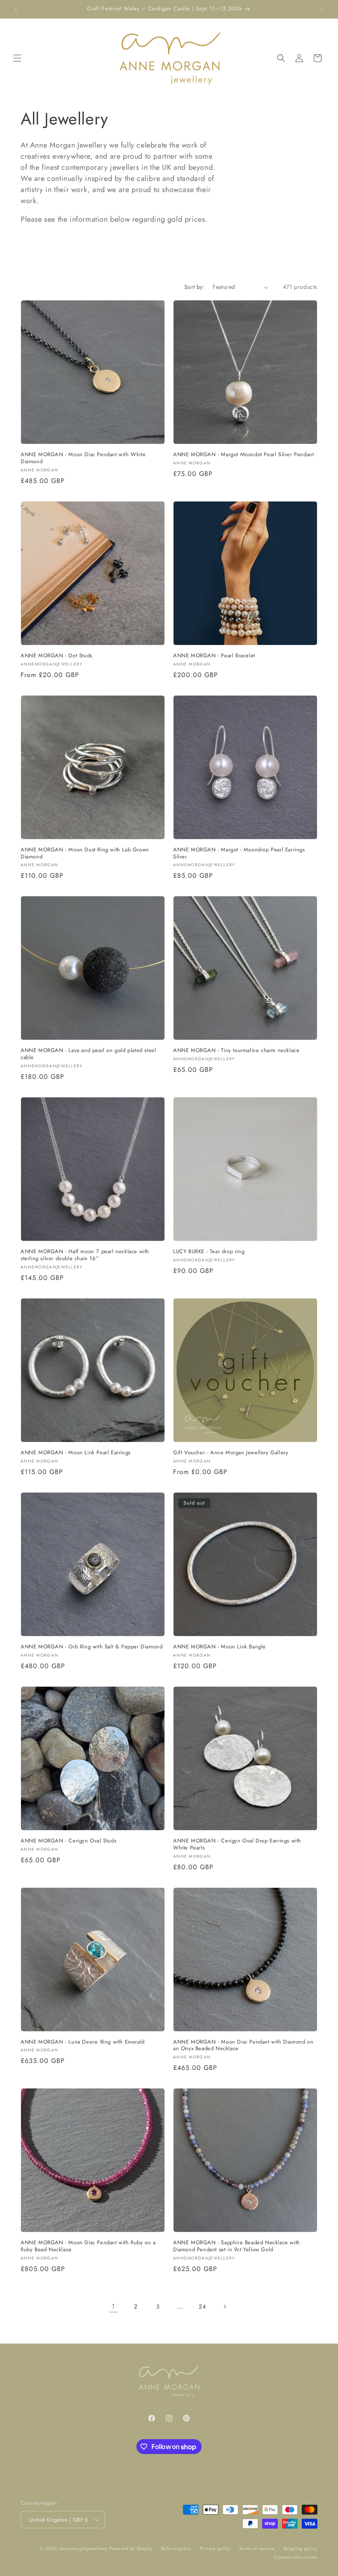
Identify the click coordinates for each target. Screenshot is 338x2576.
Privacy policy (215, 2548)
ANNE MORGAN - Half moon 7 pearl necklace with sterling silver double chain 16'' (85, 1255)
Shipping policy (300, 2548)
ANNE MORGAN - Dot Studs (56, 656)
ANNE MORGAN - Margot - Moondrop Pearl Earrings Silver (239, 853)
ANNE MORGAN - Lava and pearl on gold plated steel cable (88, 1054)
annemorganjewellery (83, 2548)
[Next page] (225, 2306)
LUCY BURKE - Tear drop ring (209, 1252)
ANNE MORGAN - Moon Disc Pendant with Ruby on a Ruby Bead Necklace (88, 2246)
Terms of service (257, 2548)
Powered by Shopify (131, 2548)
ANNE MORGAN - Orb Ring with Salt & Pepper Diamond (92, 1647)
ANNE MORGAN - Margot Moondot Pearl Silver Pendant (243, 455)
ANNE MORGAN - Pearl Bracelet (214, 656)
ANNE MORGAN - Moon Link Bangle (219, 1647)
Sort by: (194, 287)
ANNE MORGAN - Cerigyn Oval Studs (68, 1841)
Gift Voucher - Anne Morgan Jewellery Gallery (231, 1453)
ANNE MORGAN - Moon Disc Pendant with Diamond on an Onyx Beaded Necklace (243, 2046)
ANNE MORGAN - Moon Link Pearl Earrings (76, 1453)
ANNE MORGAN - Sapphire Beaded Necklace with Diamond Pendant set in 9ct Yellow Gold (237, 2246)
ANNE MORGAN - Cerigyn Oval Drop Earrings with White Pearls (237, 1845)
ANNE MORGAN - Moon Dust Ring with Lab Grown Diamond (85, 853)
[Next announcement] (322, 9)
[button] (17, 58)
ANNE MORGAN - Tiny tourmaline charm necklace (236, 1051)
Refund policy (176, 2548)
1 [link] (113, 2306)
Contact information (296, 2557)
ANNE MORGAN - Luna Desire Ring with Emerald (83, 2042)
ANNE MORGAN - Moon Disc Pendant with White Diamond (83, 458)
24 (202, 2306)
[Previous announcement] (16, 9)
